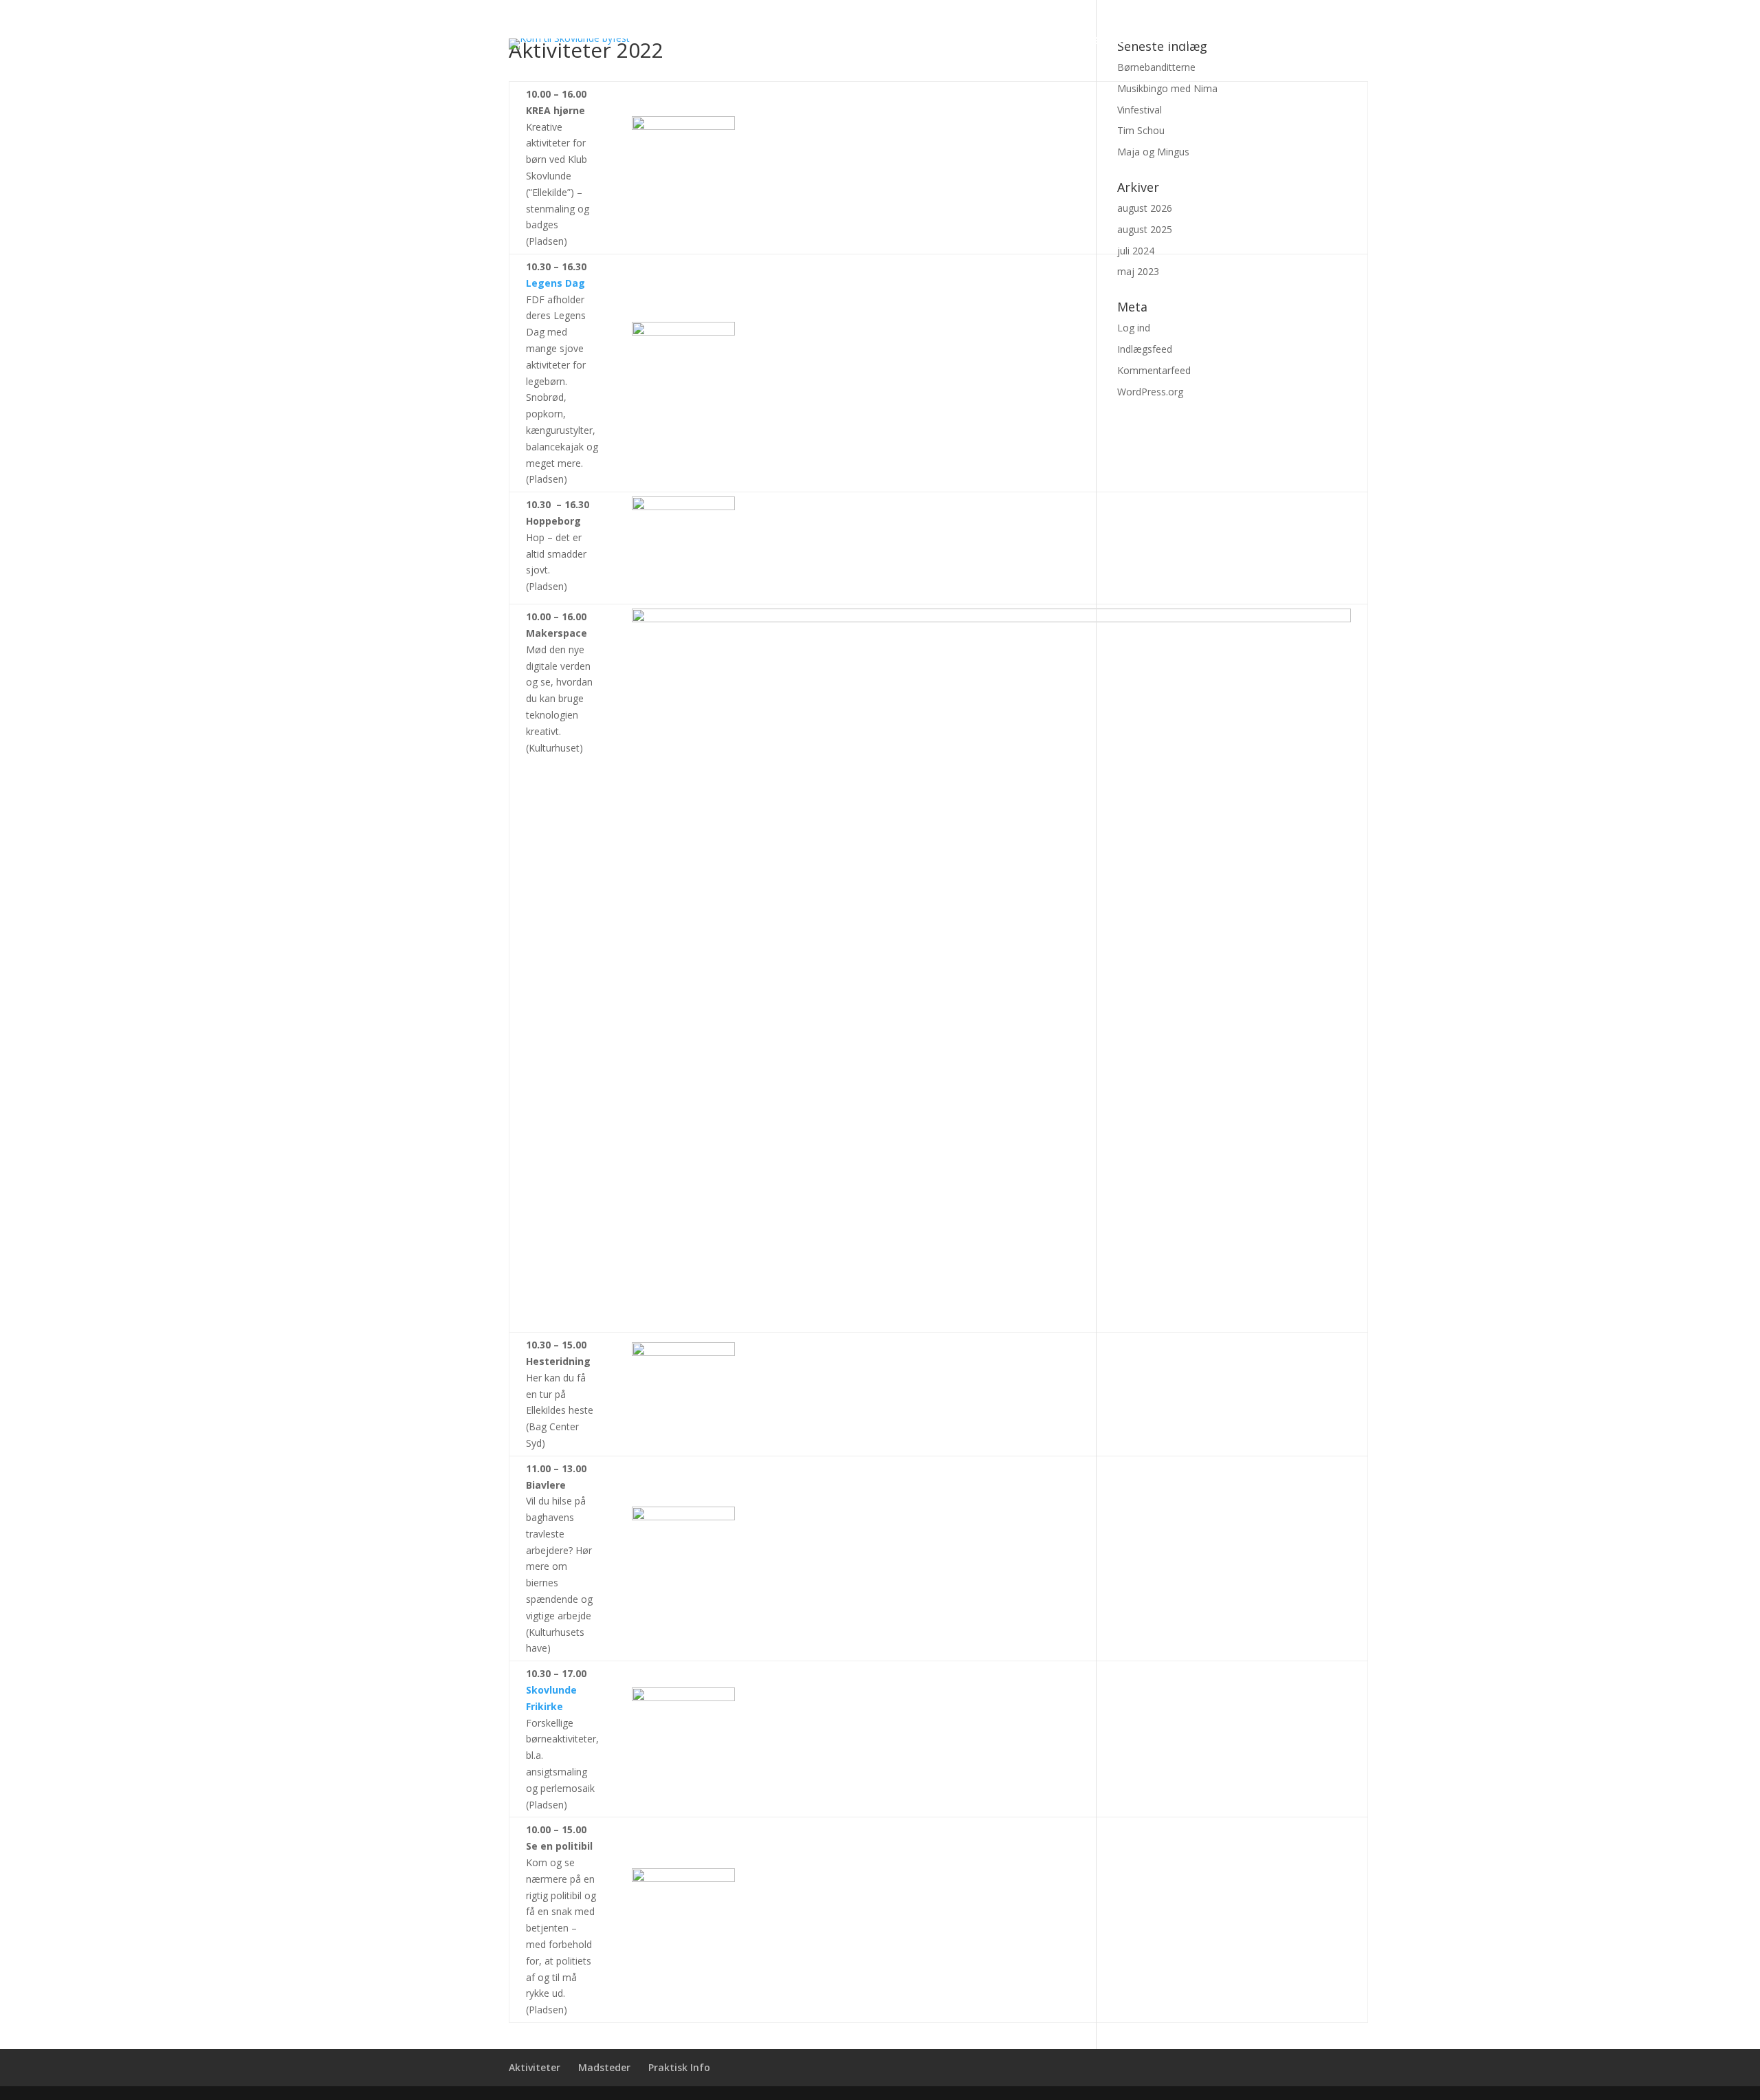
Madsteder (1116, 41)
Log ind (1134, 328)
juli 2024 (1136, 251)
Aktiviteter (1030, 41)
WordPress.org (1150, 392)
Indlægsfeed (1145, 349)
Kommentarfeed (1154, 370)
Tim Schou (1141, 130)
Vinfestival (1140, 110)
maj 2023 (1138, 271)
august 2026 (1145, 208)
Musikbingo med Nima (1167, 88)
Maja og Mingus (1153, 152)
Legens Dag (555, 283)
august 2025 (1145, 229)
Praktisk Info (1209, 41)
